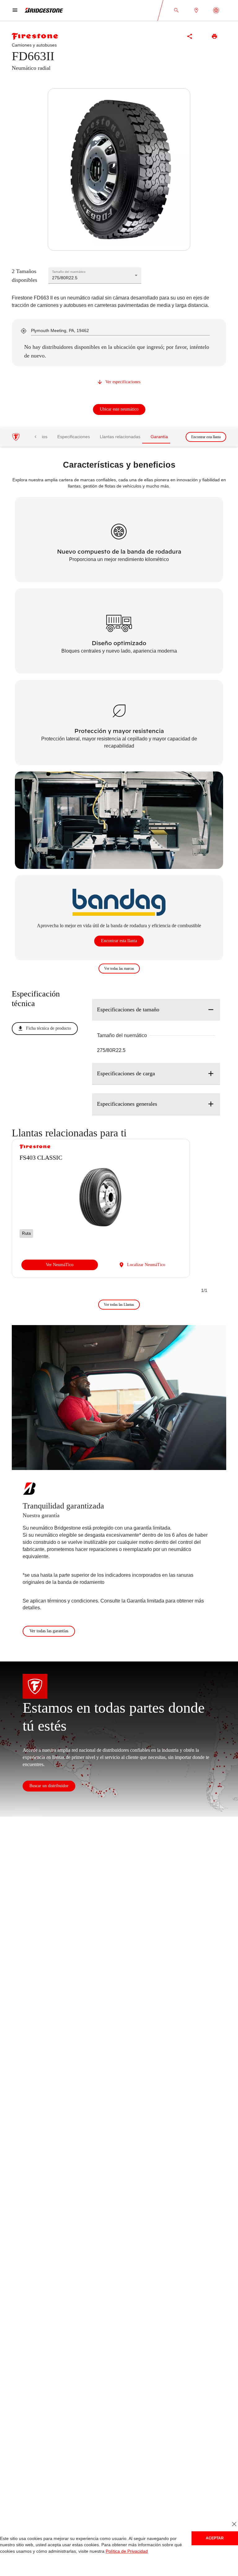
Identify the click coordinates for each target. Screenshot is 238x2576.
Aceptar (215, 2538)
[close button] (234, 2524)
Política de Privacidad (122, 2551)
